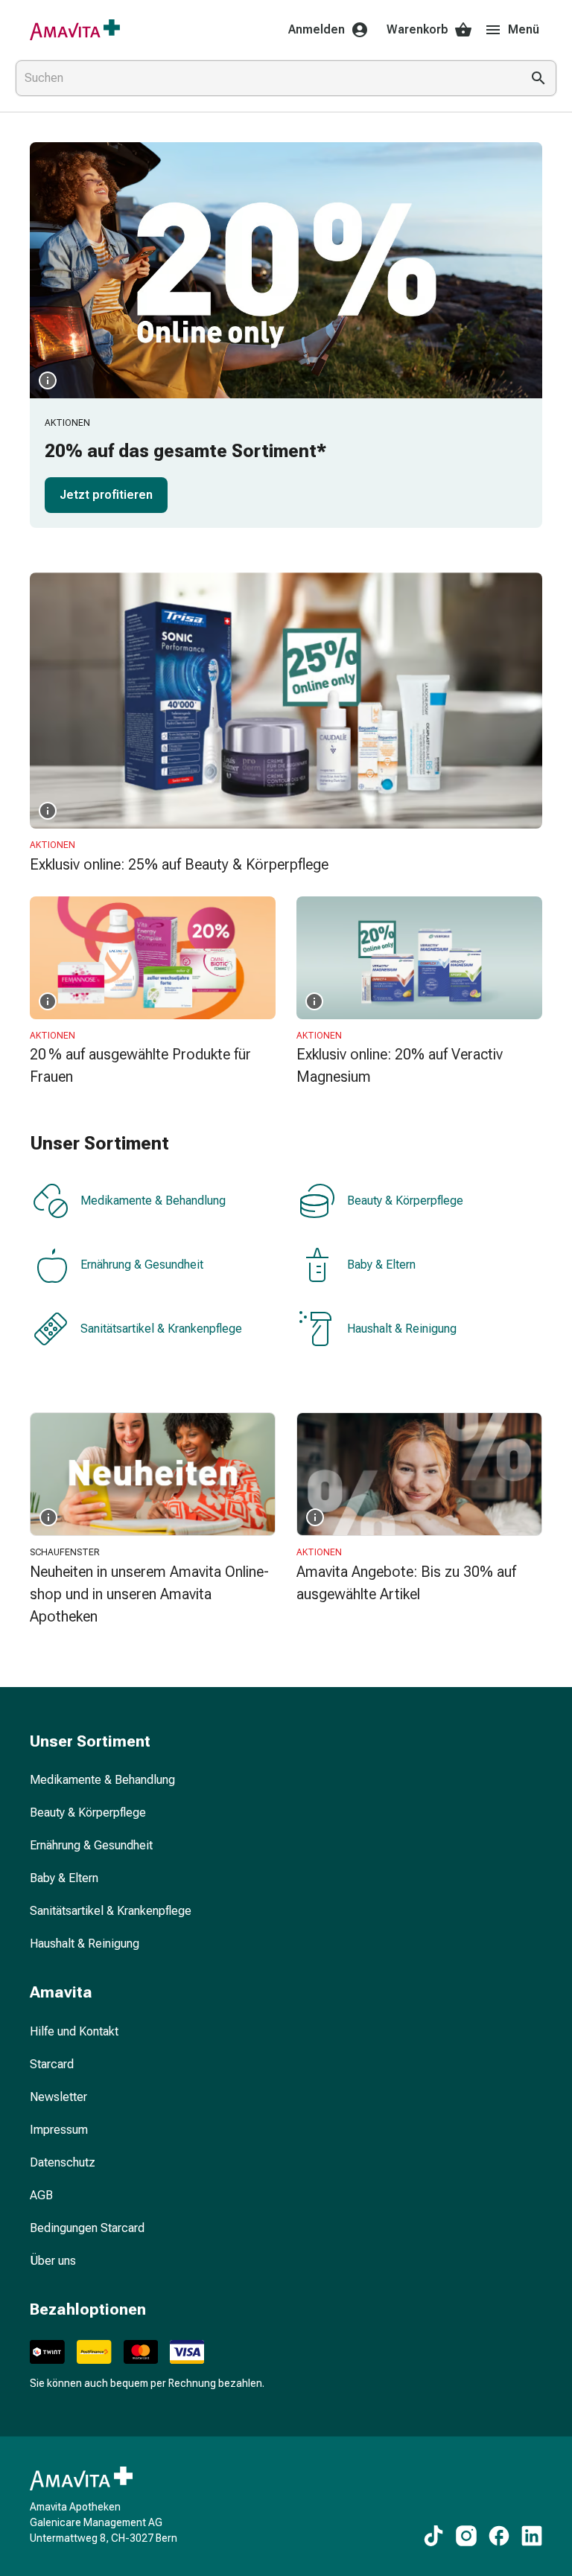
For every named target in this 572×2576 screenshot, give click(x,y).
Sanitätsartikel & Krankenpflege (161, 1329)
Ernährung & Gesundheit (142, 1265)
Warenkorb (417, 29)
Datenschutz (63, 2162)
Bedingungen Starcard (87, 2228)
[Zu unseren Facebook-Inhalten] (499, 2536)
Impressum (59, 2130)
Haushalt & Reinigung (402, 1329)
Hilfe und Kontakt (74, 2031)
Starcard (52, 2064)
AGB (41, 2195)
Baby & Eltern (381, 1265)
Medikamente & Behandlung (153, 1201)
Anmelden (317, 29)
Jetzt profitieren (106, 495)
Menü (524, 29)
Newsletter (58, 2097)
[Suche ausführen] (538, 78)
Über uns (53, 2261)
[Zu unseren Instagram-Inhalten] (466, 2536)
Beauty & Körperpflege (405, 1201)
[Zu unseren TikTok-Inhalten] (433, 2536)
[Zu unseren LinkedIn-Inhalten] (532, 2536)
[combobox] (265, 78)
